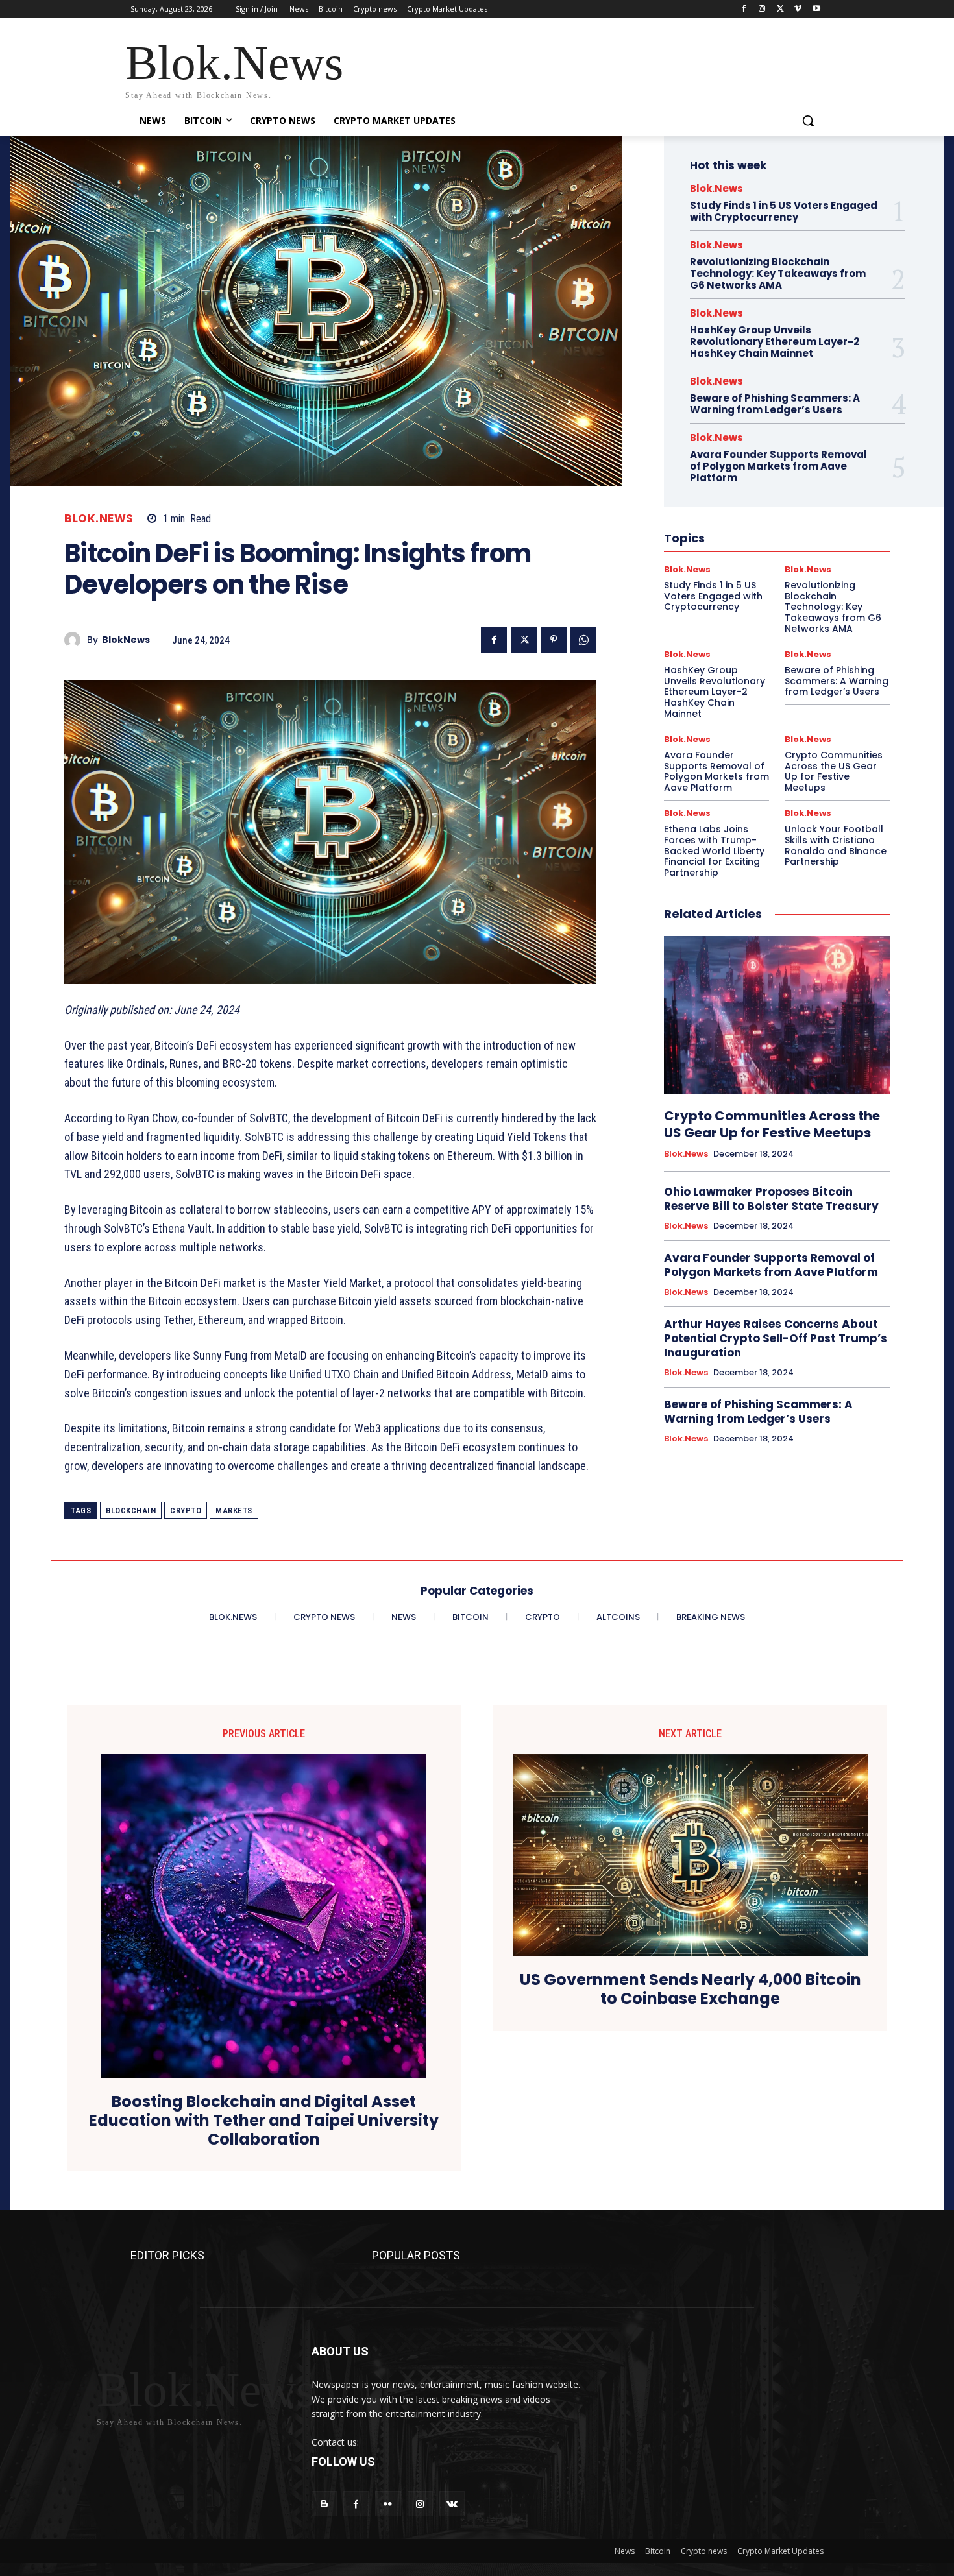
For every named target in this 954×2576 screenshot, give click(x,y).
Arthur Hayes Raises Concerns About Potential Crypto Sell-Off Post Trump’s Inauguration (776, 1338)
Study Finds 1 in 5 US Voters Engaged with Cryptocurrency (784, 211)
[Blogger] (324, 2504)
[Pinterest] (554, 640)
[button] (808, 121)
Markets (234, 1511)
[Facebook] (744, 9)
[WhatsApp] (583, 640)
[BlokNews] (76, 640)
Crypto (186, 1511)
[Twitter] (780, 9)
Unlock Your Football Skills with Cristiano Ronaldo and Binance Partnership (836, 845)
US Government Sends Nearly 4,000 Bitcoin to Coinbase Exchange (691, 1990)
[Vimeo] (798, 9)
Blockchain (131, 1511)
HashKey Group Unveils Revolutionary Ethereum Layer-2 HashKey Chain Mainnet (775, 342)
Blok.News (99, 519)
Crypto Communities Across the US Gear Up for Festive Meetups (834, 771)
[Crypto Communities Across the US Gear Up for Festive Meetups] (777, 1015)
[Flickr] (388, 2504)
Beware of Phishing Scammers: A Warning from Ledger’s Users (775, 404)
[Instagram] (762, 9)
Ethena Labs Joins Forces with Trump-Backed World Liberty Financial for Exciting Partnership (714, 851)
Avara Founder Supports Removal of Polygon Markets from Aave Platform (778, 466)
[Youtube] (816, 9)
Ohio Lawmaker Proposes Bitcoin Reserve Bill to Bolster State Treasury (771, 1199)
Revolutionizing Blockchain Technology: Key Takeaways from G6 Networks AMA (778, 273)
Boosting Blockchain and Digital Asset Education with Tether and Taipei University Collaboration (264, 2121)
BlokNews (126, 640)
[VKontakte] (452, 2504)
